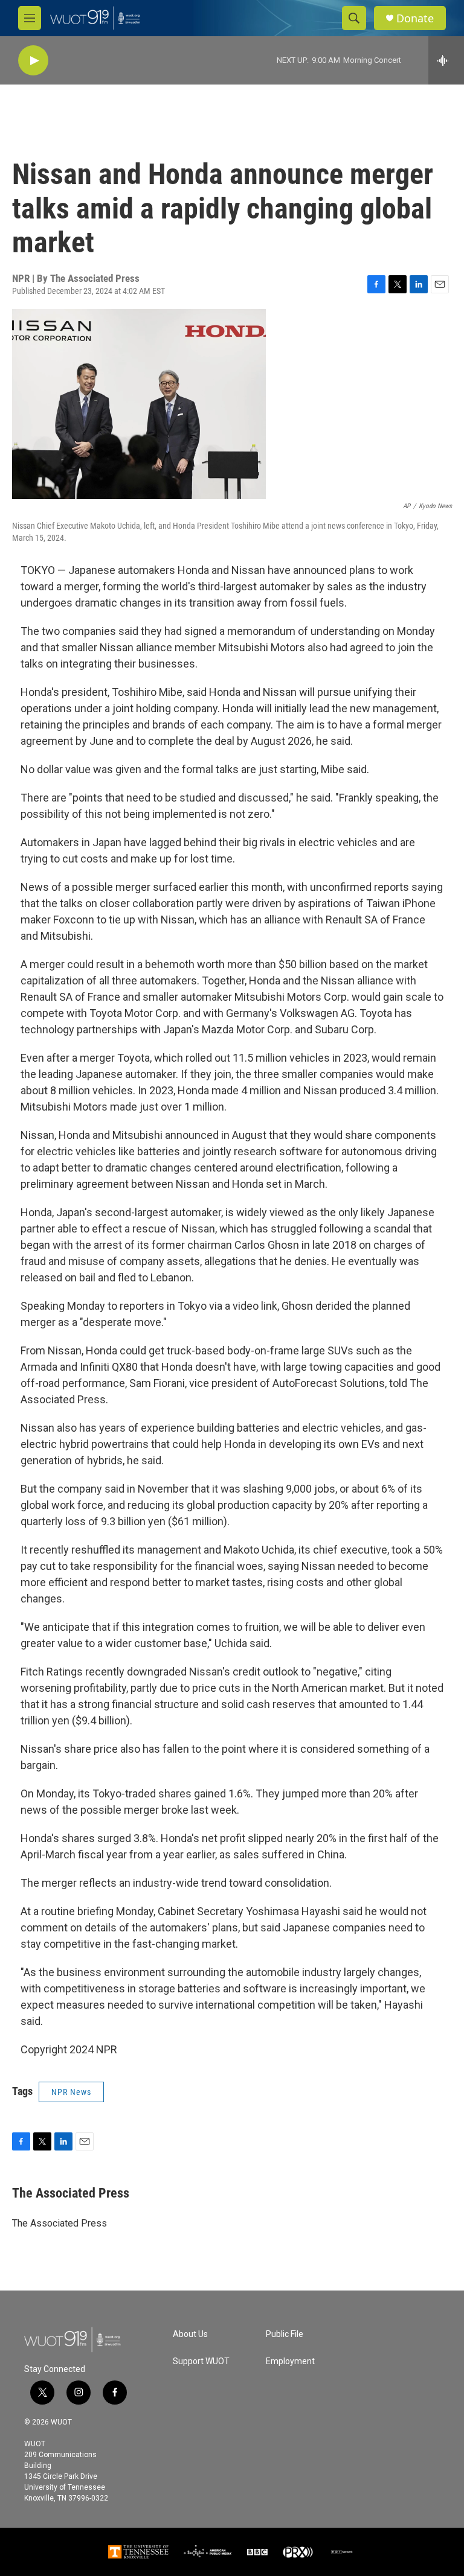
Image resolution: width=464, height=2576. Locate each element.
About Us (190, 2334)
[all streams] (446, 60)
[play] (33, 61)
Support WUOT (201, 2361)
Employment (290, 2361)
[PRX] (298, 2552)
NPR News (71, 2092)
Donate (415, 18)
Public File (285, 2334)
